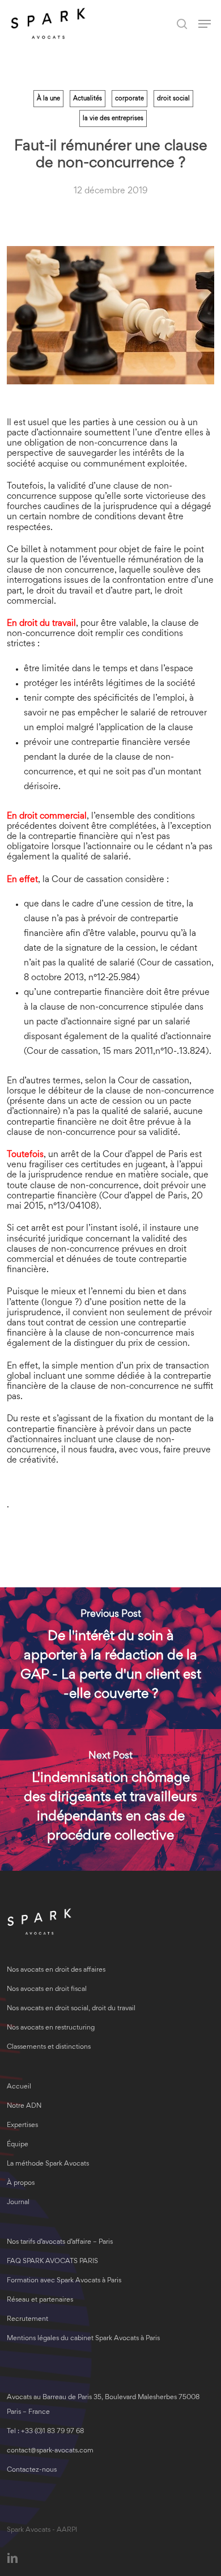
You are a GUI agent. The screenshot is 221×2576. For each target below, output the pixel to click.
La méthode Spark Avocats (48, 2164)
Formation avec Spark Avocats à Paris (64, 2281)
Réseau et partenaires (40, 2300)
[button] (205, 24)
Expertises (22, 2126)
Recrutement (27, 2319)
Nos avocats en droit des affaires (56, 1970)
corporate (129, 99)
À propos (21, 2183)
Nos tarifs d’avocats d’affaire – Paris (60, 2242)
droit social (173, 99)
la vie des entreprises (113, 118)
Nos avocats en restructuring (51, 2028)
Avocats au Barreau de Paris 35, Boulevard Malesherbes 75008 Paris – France (103, 2405)
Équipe (18, 2145)
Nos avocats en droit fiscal (47, 1990)
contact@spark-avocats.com (50, 2451)
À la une (48, 99)
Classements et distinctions (49, 2047)
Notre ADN (24, 2106)
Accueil (19, 2087)
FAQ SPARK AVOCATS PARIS (52, 2262)
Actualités (88, 99)
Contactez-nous (32, 2470)
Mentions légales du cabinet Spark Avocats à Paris (83, 2339)
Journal (18, 2203)
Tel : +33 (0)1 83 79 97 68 (45, 2432)
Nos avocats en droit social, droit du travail (71, 2009)
